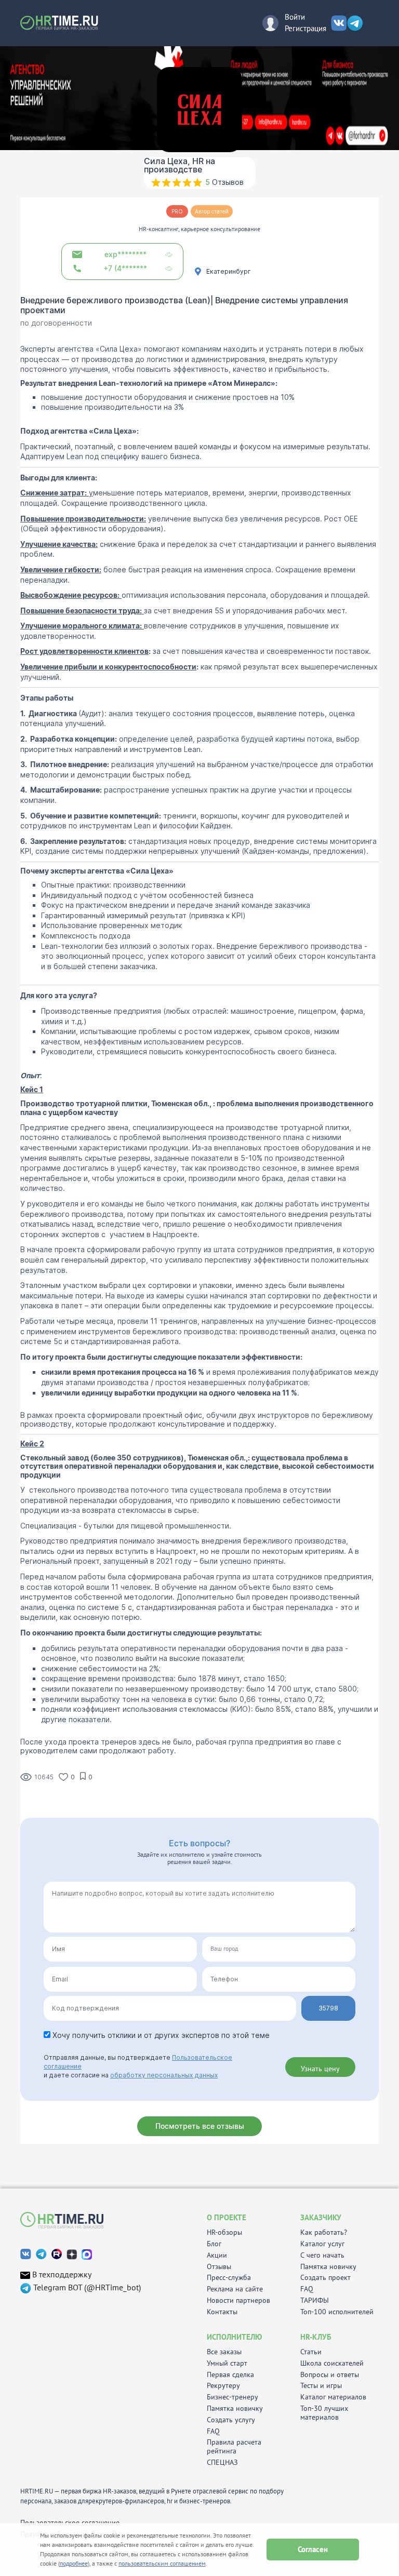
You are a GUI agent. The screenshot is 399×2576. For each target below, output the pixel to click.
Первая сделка (230, 2375)
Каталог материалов (333, 2397)
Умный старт (227, 2363)
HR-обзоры (224, 2232)
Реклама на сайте (235, 2289)
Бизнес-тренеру (232, 2397)
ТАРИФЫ (315, 2300)
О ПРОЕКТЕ (227, 2217)
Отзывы (219, 2267)
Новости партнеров (238, 2300)
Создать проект (325, 2278)
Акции (217, 2255)
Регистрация (305, 28)
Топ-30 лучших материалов (324, 2413)
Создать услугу (231, 2420)
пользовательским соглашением (162, 2563)
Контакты (222, 2312)
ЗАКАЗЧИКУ (321, 2217)
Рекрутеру (223, 2386)
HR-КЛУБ (316, 2337)
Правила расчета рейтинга (234, 2447)
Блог (214, 2244)
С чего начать (322, 2255)
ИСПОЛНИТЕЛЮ (234, 2337)
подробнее (74, 2563)
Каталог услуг (322, 2244)
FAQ (307, 2289)
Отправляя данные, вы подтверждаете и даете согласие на (138, 2066)
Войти (295, 17)
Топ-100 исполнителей (337, 2312)
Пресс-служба (229, 2278)
